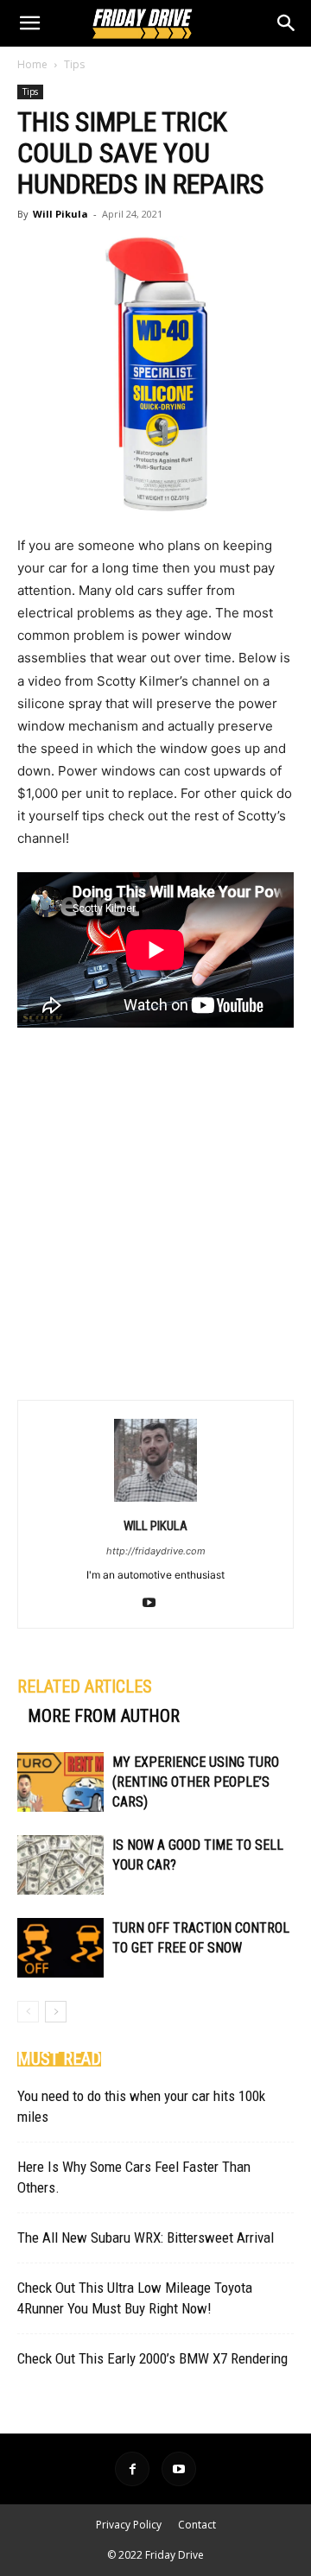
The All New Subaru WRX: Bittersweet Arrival (146, 2237)
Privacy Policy (129, 2525)
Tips (74, 64)
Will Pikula (60, 214)
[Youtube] (156, 1604)
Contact (197, 2525)
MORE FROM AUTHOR (104, 1716)
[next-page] (56, 2012)
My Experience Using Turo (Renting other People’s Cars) (196, 1782)
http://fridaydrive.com (156, 1551)
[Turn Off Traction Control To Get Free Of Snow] (60, 1948)
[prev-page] (28, 2012)
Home (32, 64)
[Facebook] (132, 2469)
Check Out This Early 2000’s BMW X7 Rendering (152, 2358)
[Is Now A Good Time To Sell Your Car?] (60, 1865)
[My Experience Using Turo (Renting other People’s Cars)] (60, 1782)
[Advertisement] (155, 1212)
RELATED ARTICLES (85, 1687)
